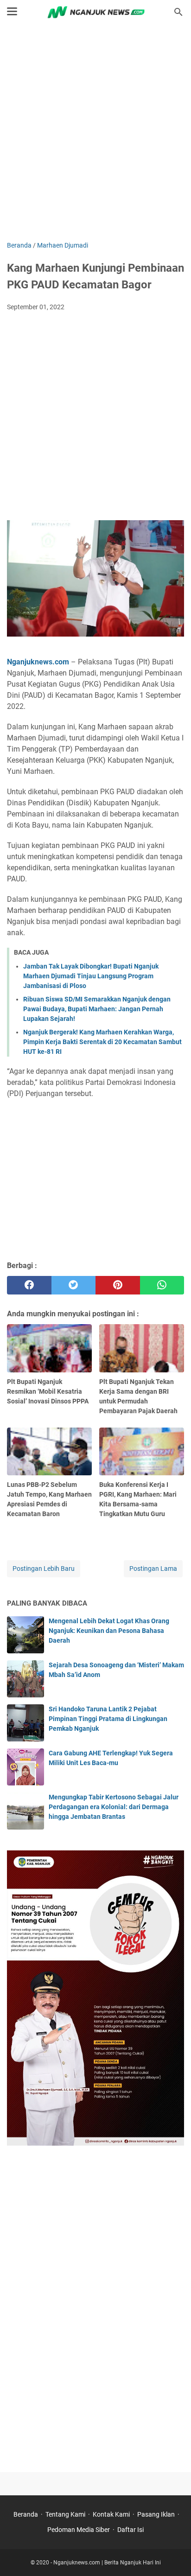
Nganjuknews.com (38, 662)
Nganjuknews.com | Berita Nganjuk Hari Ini (107, 2563)
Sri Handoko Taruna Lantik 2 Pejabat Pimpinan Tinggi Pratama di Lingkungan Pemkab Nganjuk (108, 1719)
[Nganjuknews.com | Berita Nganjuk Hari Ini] (95, 12)
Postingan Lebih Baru (44, 1569)
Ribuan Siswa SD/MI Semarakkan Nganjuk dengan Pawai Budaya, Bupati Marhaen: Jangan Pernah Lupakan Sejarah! (97, 1009)
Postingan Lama (153, 1569)
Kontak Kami (111, 2514)
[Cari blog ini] (178, 12)
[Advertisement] (95, 134)
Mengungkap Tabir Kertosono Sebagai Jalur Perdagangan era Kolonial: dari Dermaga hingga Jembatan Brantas (114, 1807)
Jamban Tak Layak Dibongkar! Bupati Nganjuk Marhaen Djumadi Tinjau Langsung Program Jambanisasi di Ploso (91, 976)
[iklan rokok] (95, 2143)
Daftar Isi (131, 2530)
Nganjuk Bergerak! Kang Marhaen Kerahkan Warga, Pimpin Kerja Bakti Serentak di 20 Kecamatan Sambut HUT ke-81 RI (102, 1042)
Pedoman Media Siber (79, 2530)
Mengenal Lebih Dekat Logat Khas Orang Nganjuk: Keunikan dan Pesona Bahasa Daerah (109, 1631)
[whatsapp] (162, 1285)
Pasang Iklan (156, 2514)
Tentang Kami (65, 2514)
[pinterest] (118, 1285)
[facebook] (29, 1285)
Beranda (26, 2514)
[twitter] (74, 1285)
